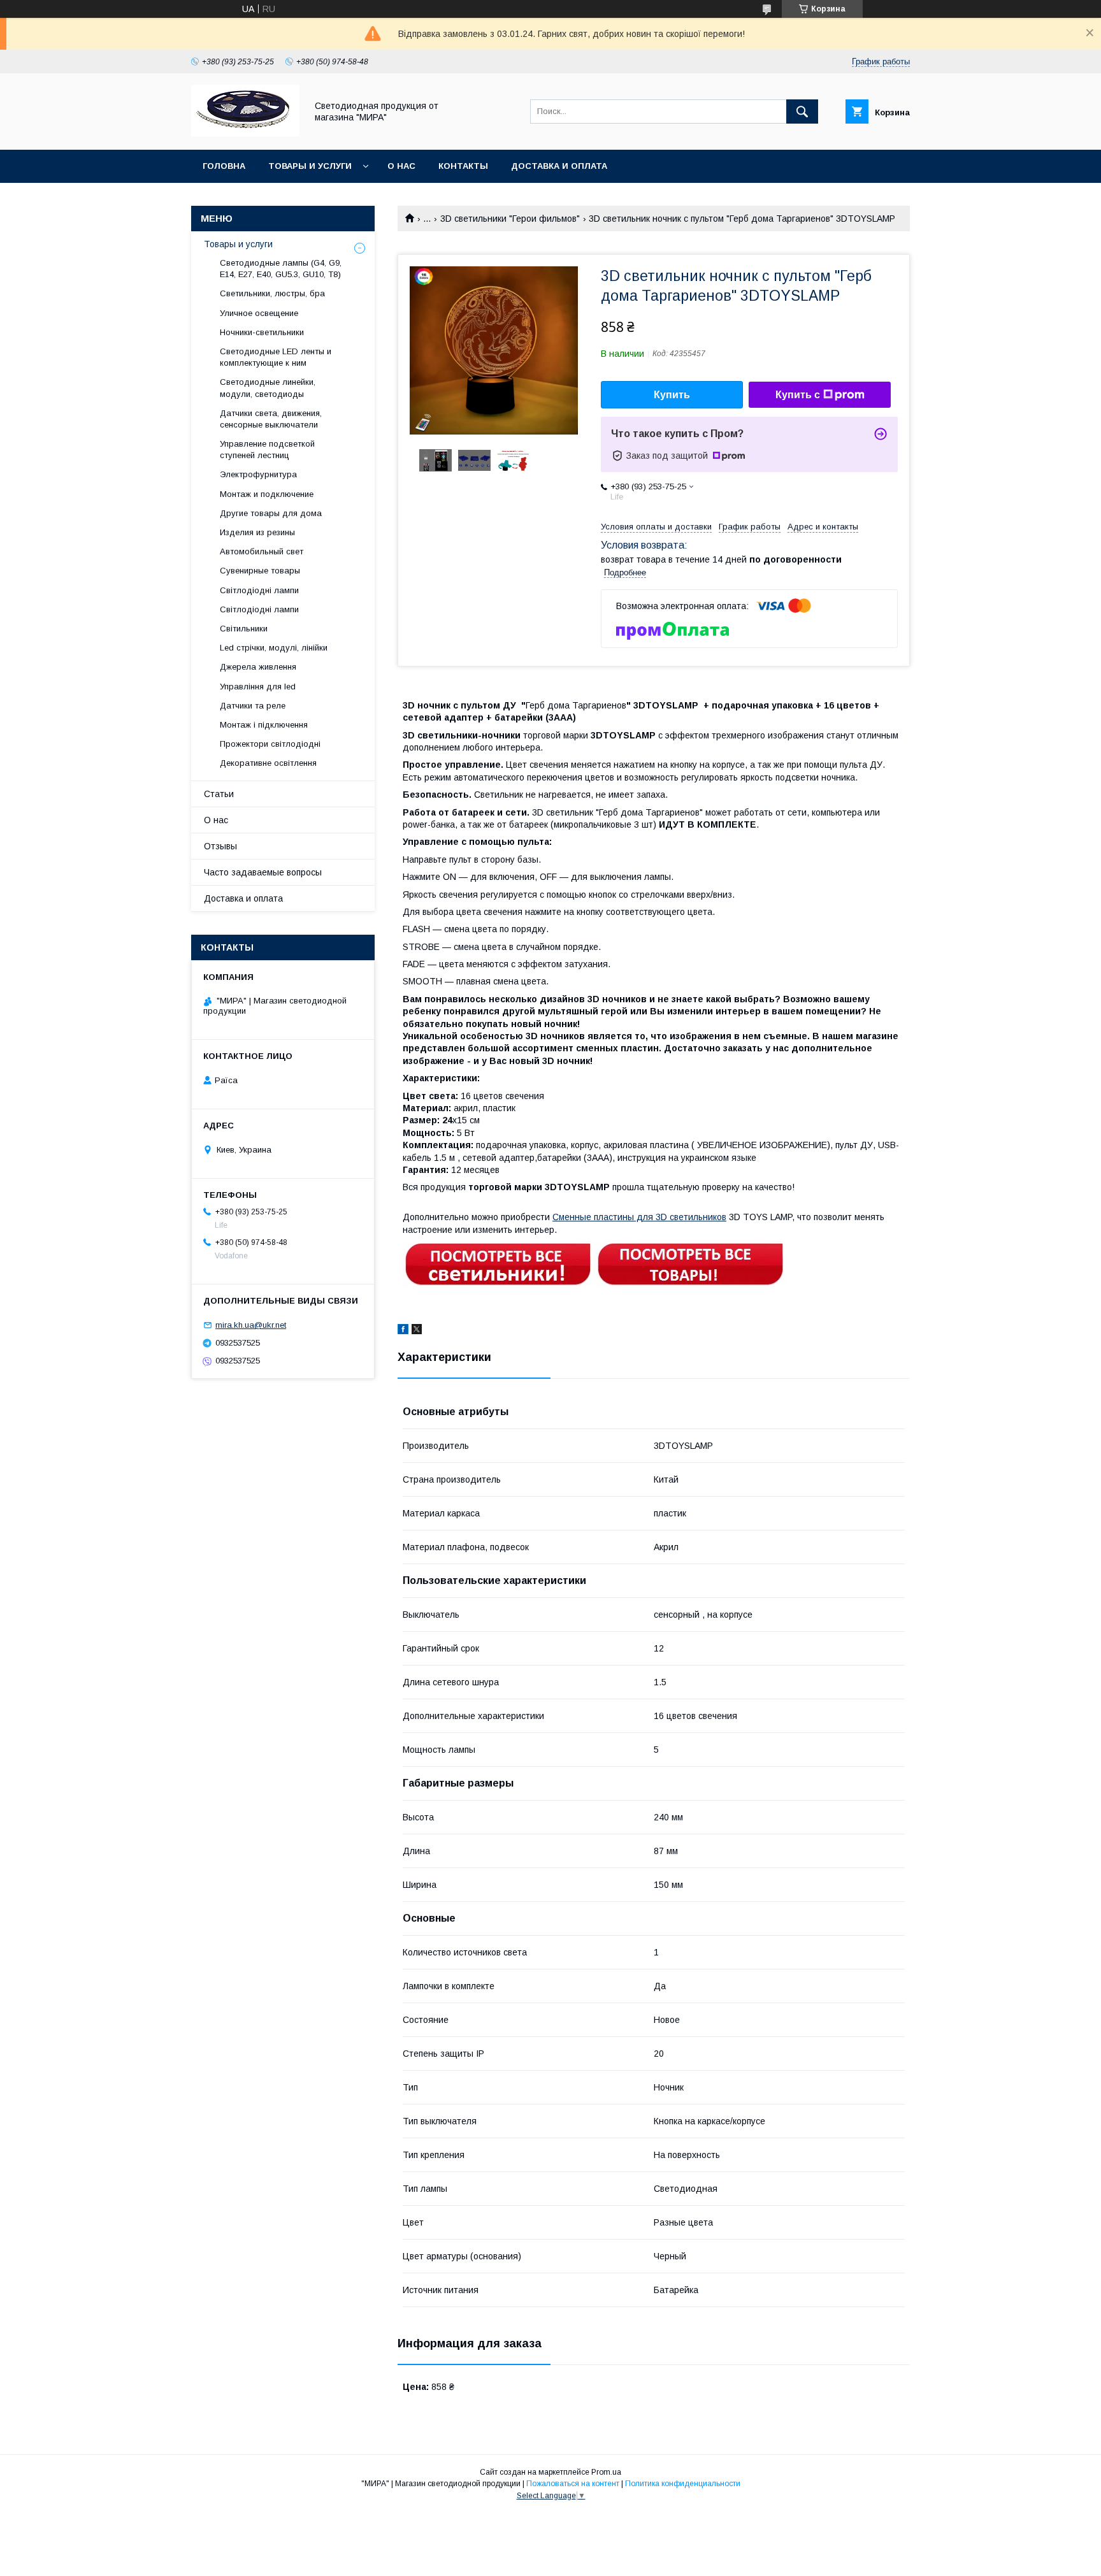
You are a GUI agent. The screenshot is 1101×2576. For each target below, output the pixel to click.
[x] (417, 1331)
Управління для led (258, 687)
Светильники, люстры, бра (272, 293)
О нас (401, 166)
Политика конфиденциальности (683, 2484)
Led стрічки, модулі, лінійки (274, 648)
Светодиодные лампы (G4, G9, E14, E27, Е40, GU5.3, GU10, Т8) (281, 269)
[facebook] (403, 1331)
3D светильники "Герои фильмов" (510, 219)
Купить (672, 395)
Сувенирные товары (260, 571)
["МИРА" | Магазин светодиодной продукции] (245, 133)
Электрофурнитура (258, 474)
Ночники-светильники (262, 332)
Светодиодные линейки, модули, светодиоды (268, 388)
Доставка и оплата (559, 166)
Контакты (463, 166)
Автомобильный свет (262, 551)
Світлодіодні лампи (259, 590)
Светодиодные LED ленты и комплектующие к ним (276, 357)
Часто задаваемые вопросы (263, 872)
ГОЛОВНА (224, 166)
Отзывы (220, 846)
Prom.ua (606, 2472)
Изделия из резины (257, 532)
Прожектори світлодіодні (270, 744)
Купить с (798, 395)
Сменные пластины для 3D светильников (639, 1217)
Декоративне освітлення (268, 763)
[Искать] (802, 112)
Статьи (219, 794)
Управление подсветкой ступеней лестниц (267, 450)
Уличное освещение (259, 313)
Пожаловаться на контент (573, 2484)
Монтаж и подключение (267, 494)
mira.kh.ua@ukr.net (251, 1325)
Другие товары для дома (271, 513)
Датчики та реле (253, 706)
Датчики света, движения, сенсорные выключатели (271, 419)
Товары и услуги (310, 166)
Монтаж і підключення (264, 725)
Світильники (244, 629)
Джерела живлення (258, 667)
